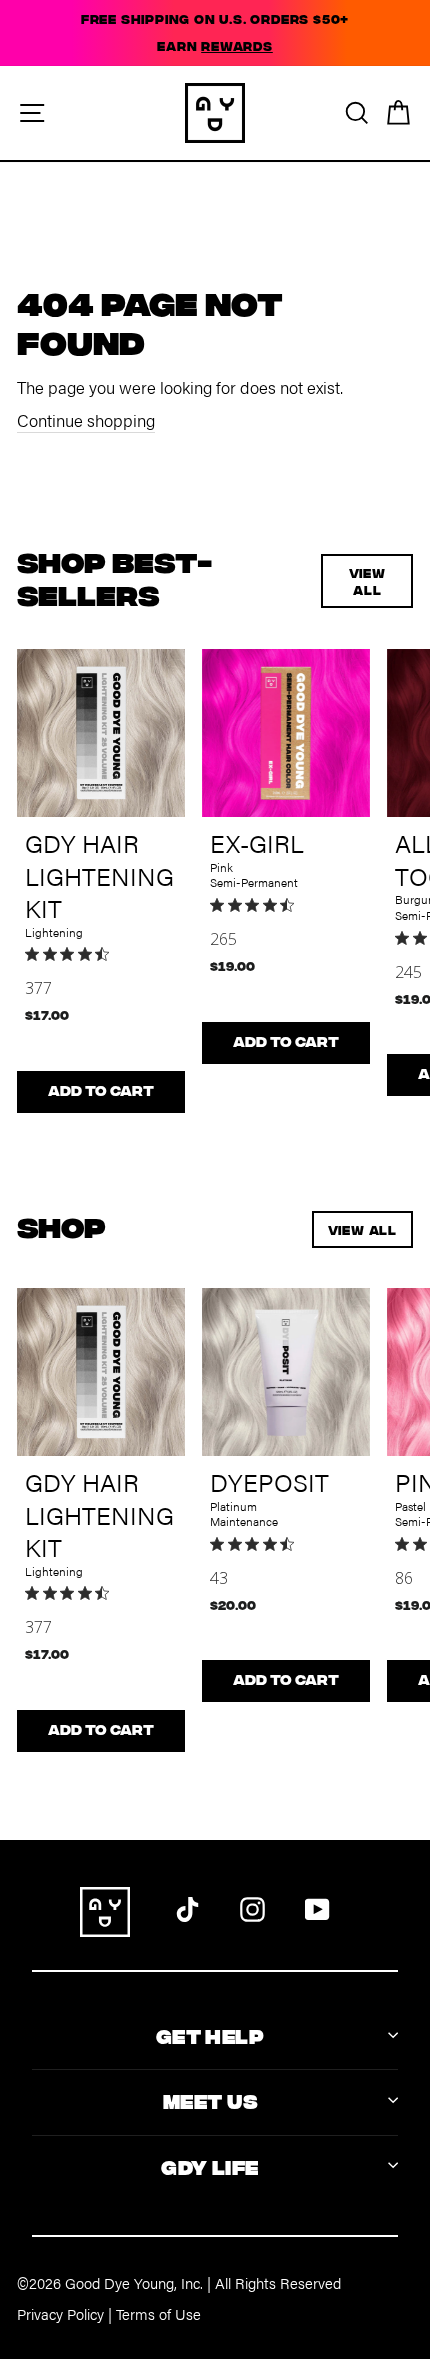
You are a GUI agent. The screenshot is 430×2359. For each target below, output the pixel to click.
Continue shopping (86, 420)
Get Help (210, 2034)
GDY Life (209, 2165)
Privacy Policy (60, 2313)
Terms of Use (158, 2313)
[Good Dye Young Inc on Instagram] (252, 1907)
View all (367, 581)
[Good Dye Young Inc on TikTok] (187, 1907)
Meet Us (210, 2099)
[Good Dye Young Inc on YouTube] (317, 1907)
